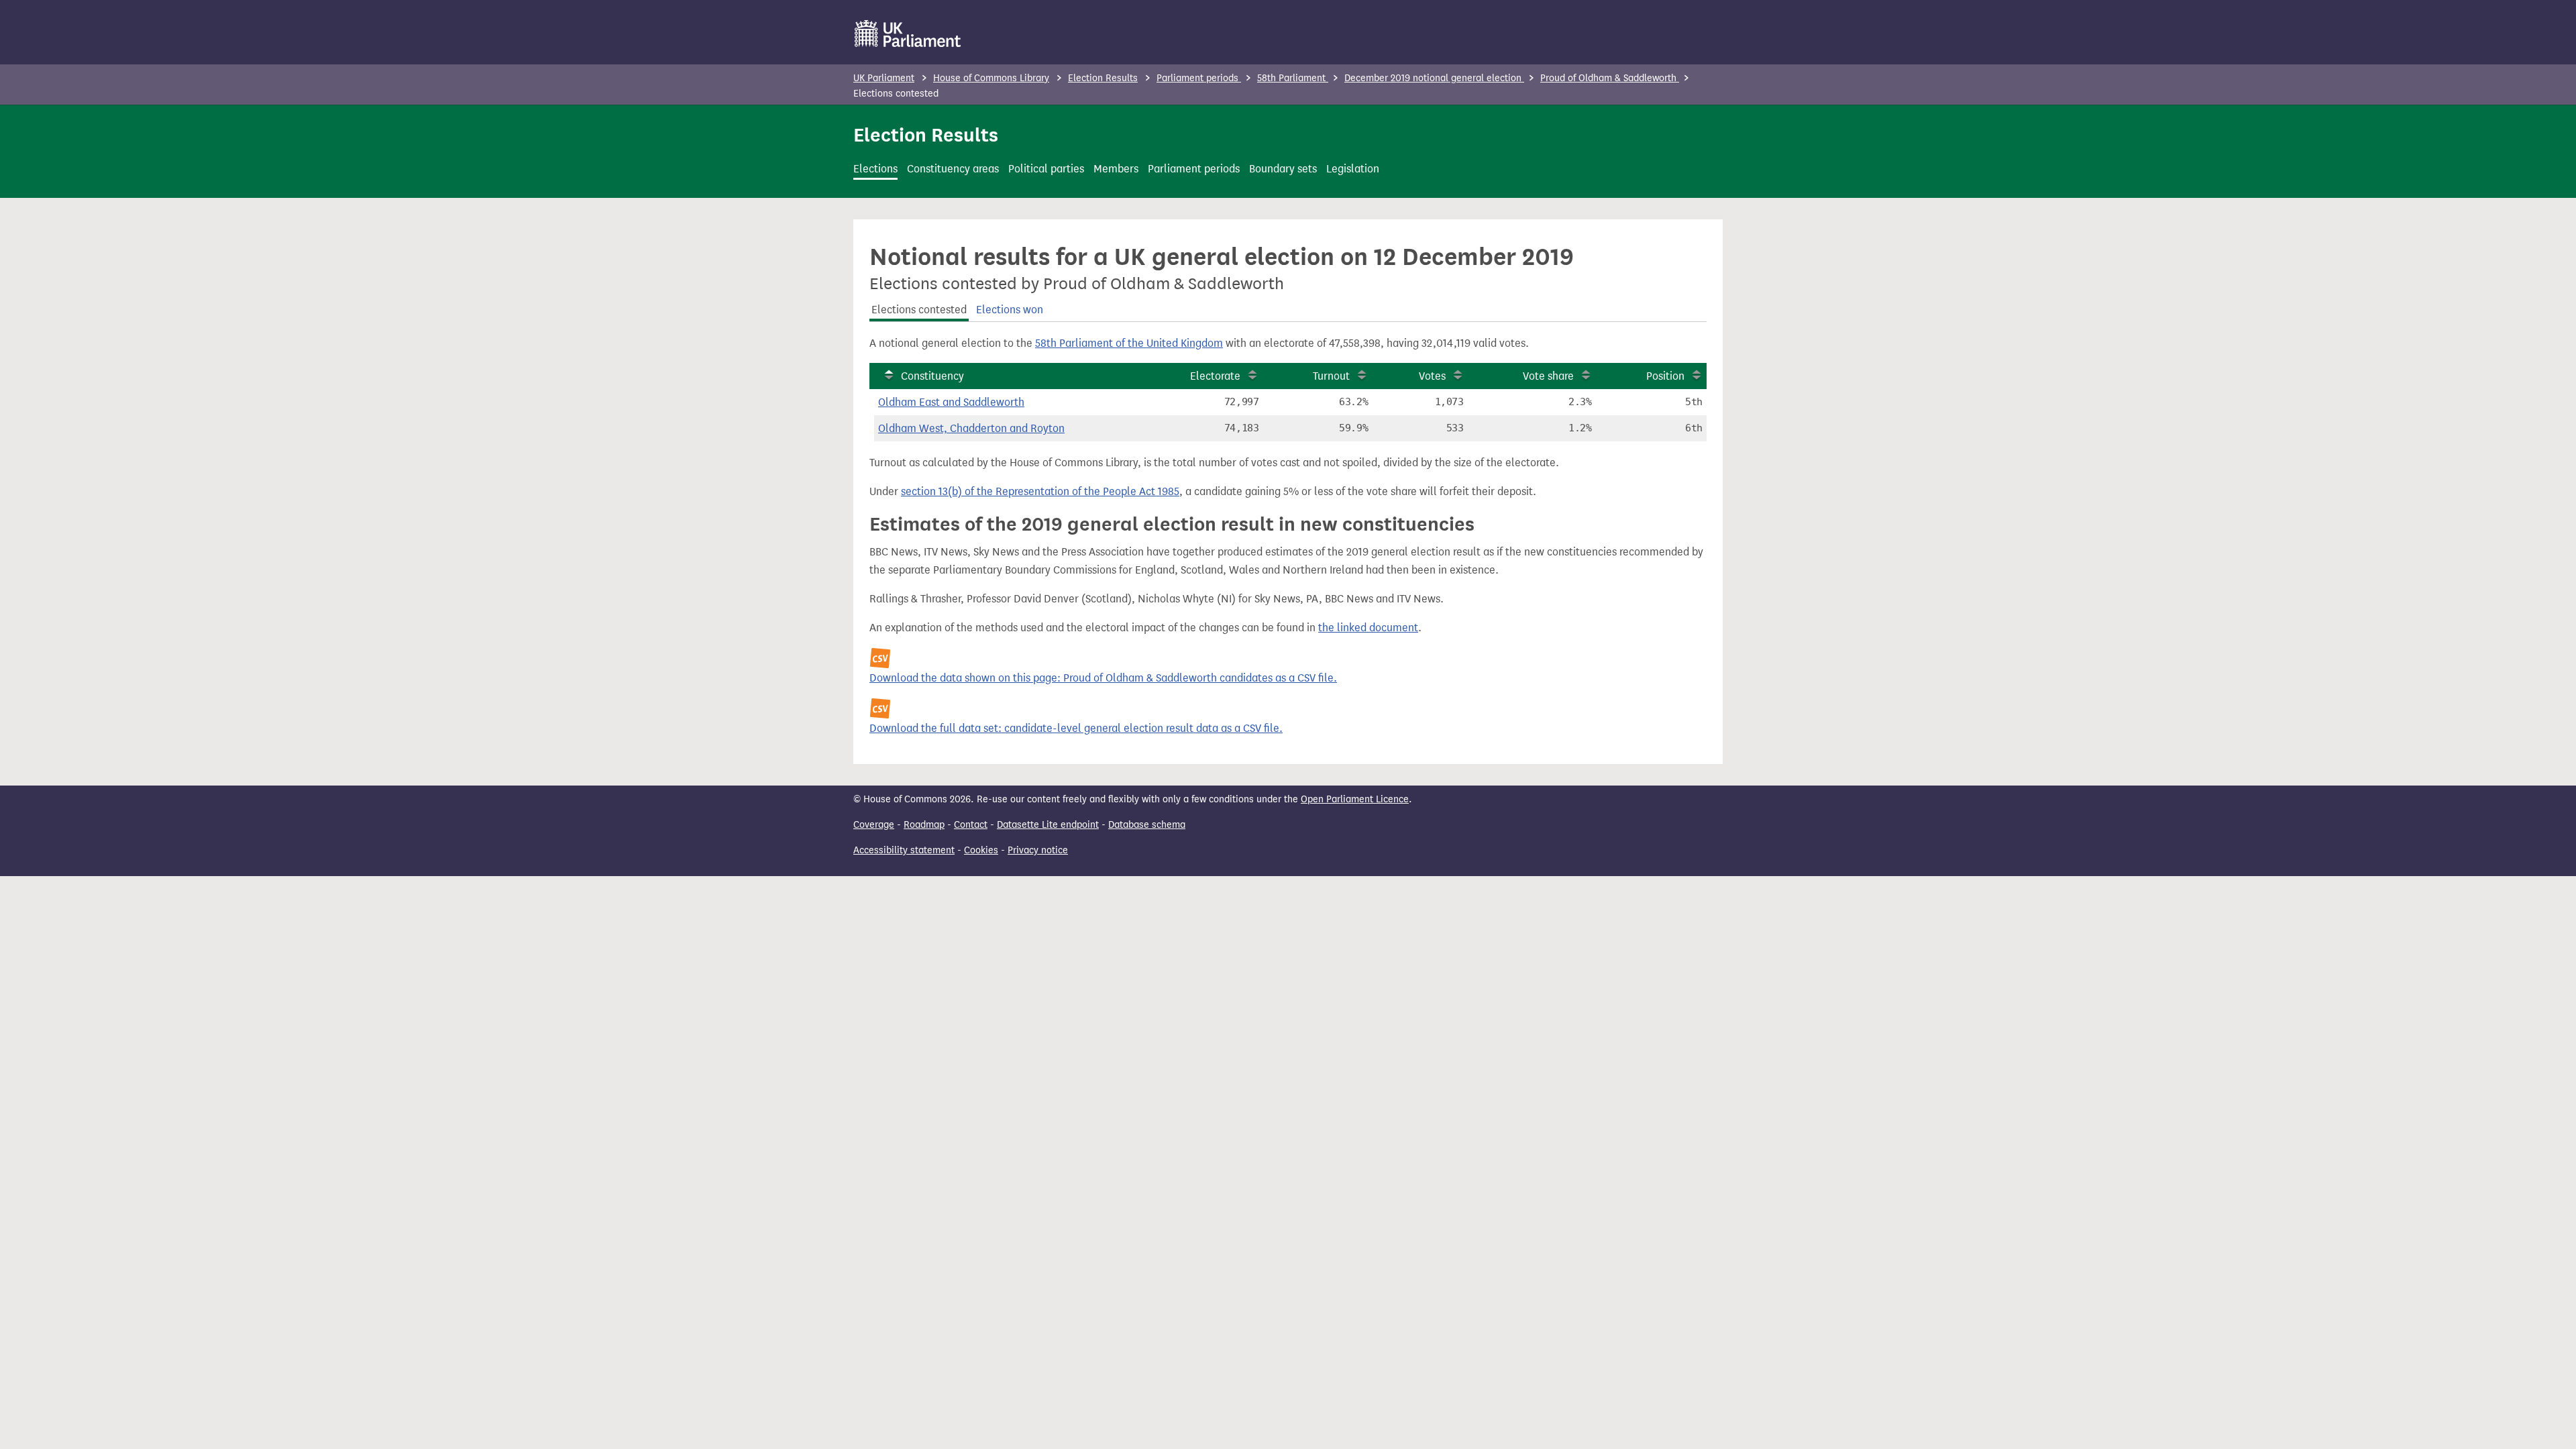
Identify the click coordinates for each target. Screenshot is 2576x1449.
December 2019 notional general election (1434, 78)
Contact (971, 825)
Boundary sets (1283, 169)
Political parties (1046, 169)
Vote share (1548, 376)
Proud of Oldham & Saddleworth (1610, 78)
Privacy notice (1038, 850)
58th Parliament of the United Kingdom (1129, 343)
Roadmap (924, 825)
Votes (1432, 376)
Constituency (932, 376)
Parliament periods (1199, 78)
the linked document (1368, 628)
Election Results (1103, 78)
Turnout (1331, 376)
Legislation (1353, 169)
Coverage (874, 825)
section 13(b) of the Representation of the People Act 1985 (1040, 491)
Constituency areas (953, 169)
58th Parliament (1293, 78)
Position (1665, 376)
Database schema (1147, 825)
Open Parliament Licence (1355, 799)
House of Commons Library (991, 78)
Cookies (981, 850)
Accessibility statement (904, 850)
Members (1116, 169)
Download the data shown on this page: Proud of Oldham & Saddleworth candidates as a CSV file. (1103, 678)
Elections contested (919, 310)
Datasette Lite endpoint (1048, 825)
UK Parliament (884, 78)
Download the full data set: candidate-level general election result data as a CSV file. (1076, 728)
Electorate (1215, 376)
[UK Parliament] (908, 34)
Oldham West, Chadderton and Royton (971, 428)
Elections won (1010, 310)
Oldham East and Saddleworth (951, 402)
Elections (875, 169)
